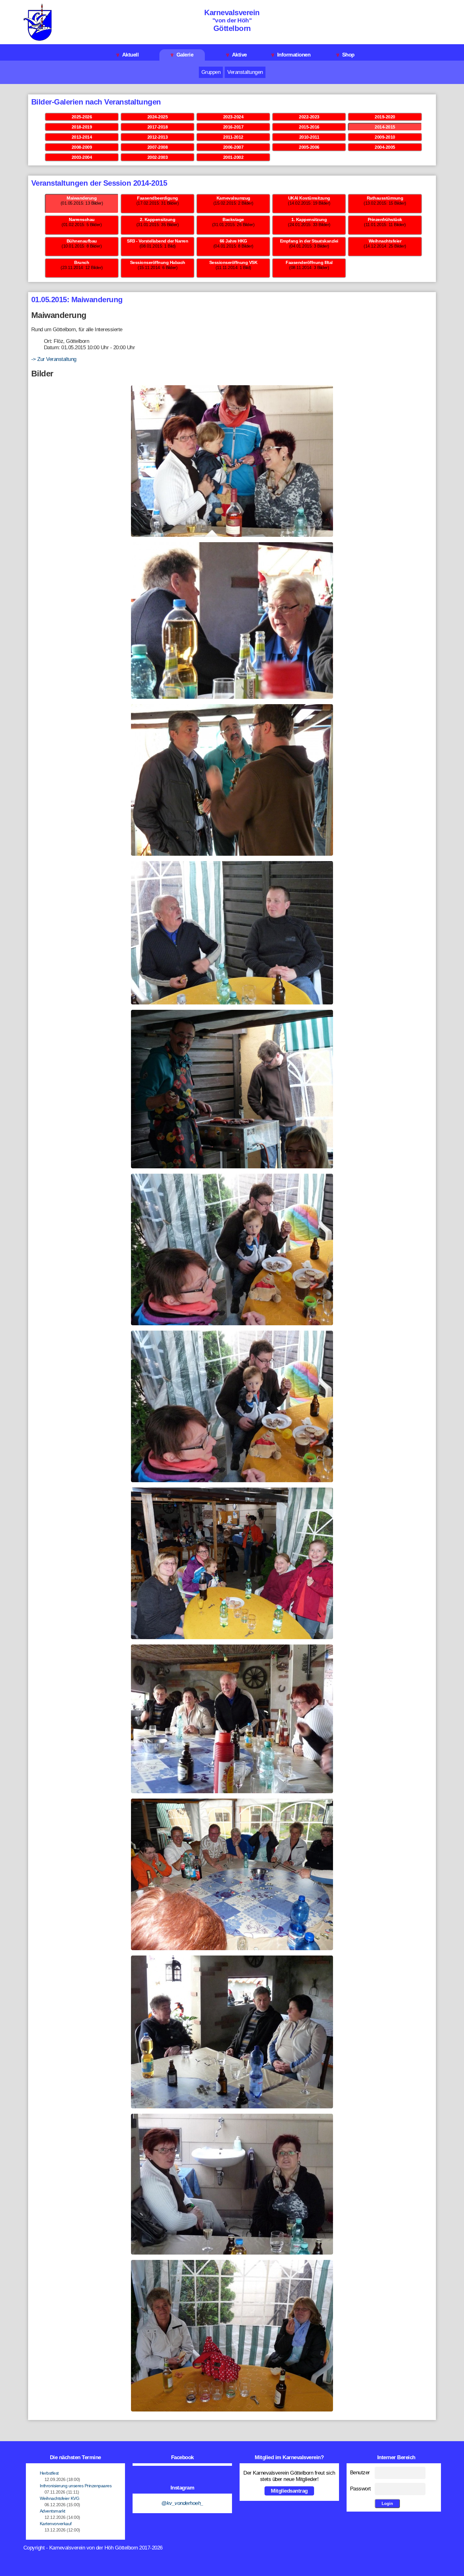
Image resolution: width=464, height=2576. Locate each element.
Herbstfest (49, 2473)
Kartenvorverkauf (56, 2524)
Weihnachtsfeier (385, 241)
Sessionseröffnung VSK (233, 262)
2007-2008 (158, 147)
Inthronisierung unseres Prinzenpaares (76, 2486)
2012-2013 (158, 137)
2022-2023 (309, 117)
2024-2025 (158, 117)
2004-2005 (385, 147)
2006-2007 (233, 147)
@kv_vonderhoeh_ (182, 2503)
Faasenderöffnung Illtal (309, 262)
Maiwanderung (82, 198)
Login (387, 2504)
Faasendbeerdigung (158, 198)
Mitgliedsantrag (289, 2491)
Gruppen (211, 72)
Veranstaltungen (245, 72)
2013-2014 (82, 137)
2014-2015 (385, 127)
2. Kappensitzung (158, 219)
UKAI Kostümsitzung (309, 198)
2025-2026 (82, 117)
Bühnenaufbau (82, 241)
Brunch (82, 262)
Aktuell (128, 55)
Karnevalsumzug (233, 198)
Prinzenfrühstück (385, 219)
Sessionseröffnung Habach (158, 262)
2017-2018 (158, 127)
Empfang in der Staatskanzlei (309, 241)
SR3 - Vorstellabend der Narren (158, 241)
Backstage (233, 219)
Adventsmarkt (53, 2511)
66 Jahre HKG (233, 241)
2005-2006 (309, 147)
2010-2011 (309, 137)
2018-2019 (82, 127)
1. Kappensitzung (309, 219)
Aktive (237, 55)
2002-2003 (158, 157)
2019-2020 (385, 117)
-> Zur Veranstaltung (54, 359)
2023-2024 (233, 117)
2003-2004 (82, 157)
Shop (345, 55)
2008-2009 (82, 147)
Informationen (291, 55)
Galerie (182, 55)
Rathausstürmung (385, 198)
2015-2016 (309, 127)
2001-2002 (233, 157)
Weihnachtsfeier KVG (60, 2498)
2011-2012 (233, 137)
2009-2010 (385, 137)
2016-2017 (233, 127)
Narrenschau (82, 219)
